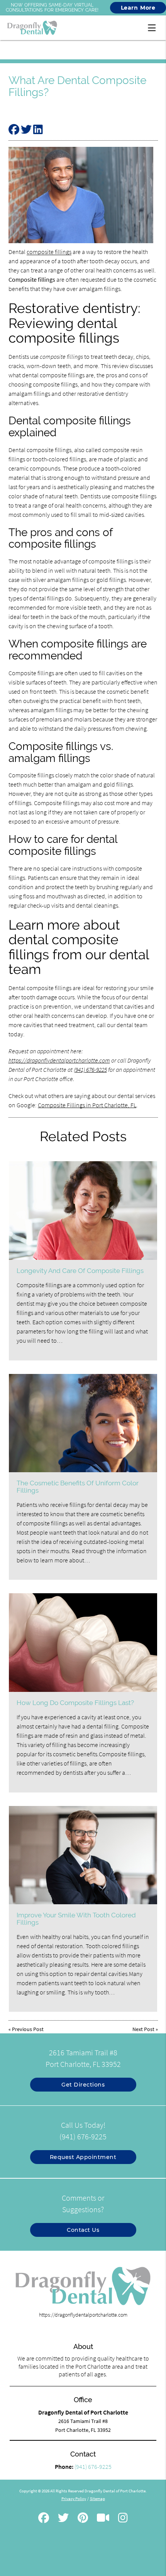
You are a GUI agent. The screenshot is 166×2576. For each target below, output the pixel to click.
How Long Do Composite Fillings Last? (75, 1703)
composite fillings (49, 252)
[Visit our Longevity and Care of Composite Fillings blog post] (83, 1210)
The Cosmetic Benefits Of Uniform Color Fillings (78, 1486)
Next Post (143, 2029)
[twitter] (63, 2519)
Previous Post (28, 2029)
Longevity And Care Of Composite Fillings (80, 1271)
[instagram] (123, 2519)
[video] (103, 2519)
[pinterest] (83, 2519)
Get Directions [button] (83, 2085)
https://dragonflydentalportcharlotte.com (59, 1060)
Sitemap (97, 2499)
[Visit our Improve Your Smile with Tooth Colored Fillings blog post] (83, 1855)
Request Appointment (83, 2157)
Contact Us (83, 2230)
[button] (154, 26)
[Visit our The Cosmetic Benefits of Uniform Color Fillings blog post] (83, 1423)
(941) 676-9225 (90, 1069)
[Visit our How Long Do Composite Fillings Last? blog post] (83, 1642)
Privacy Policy (74, 2499)
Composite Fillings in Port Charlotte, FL (87, 1105)
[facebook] (44, 2519)
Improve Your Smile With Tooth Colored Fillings (76, 1919)
